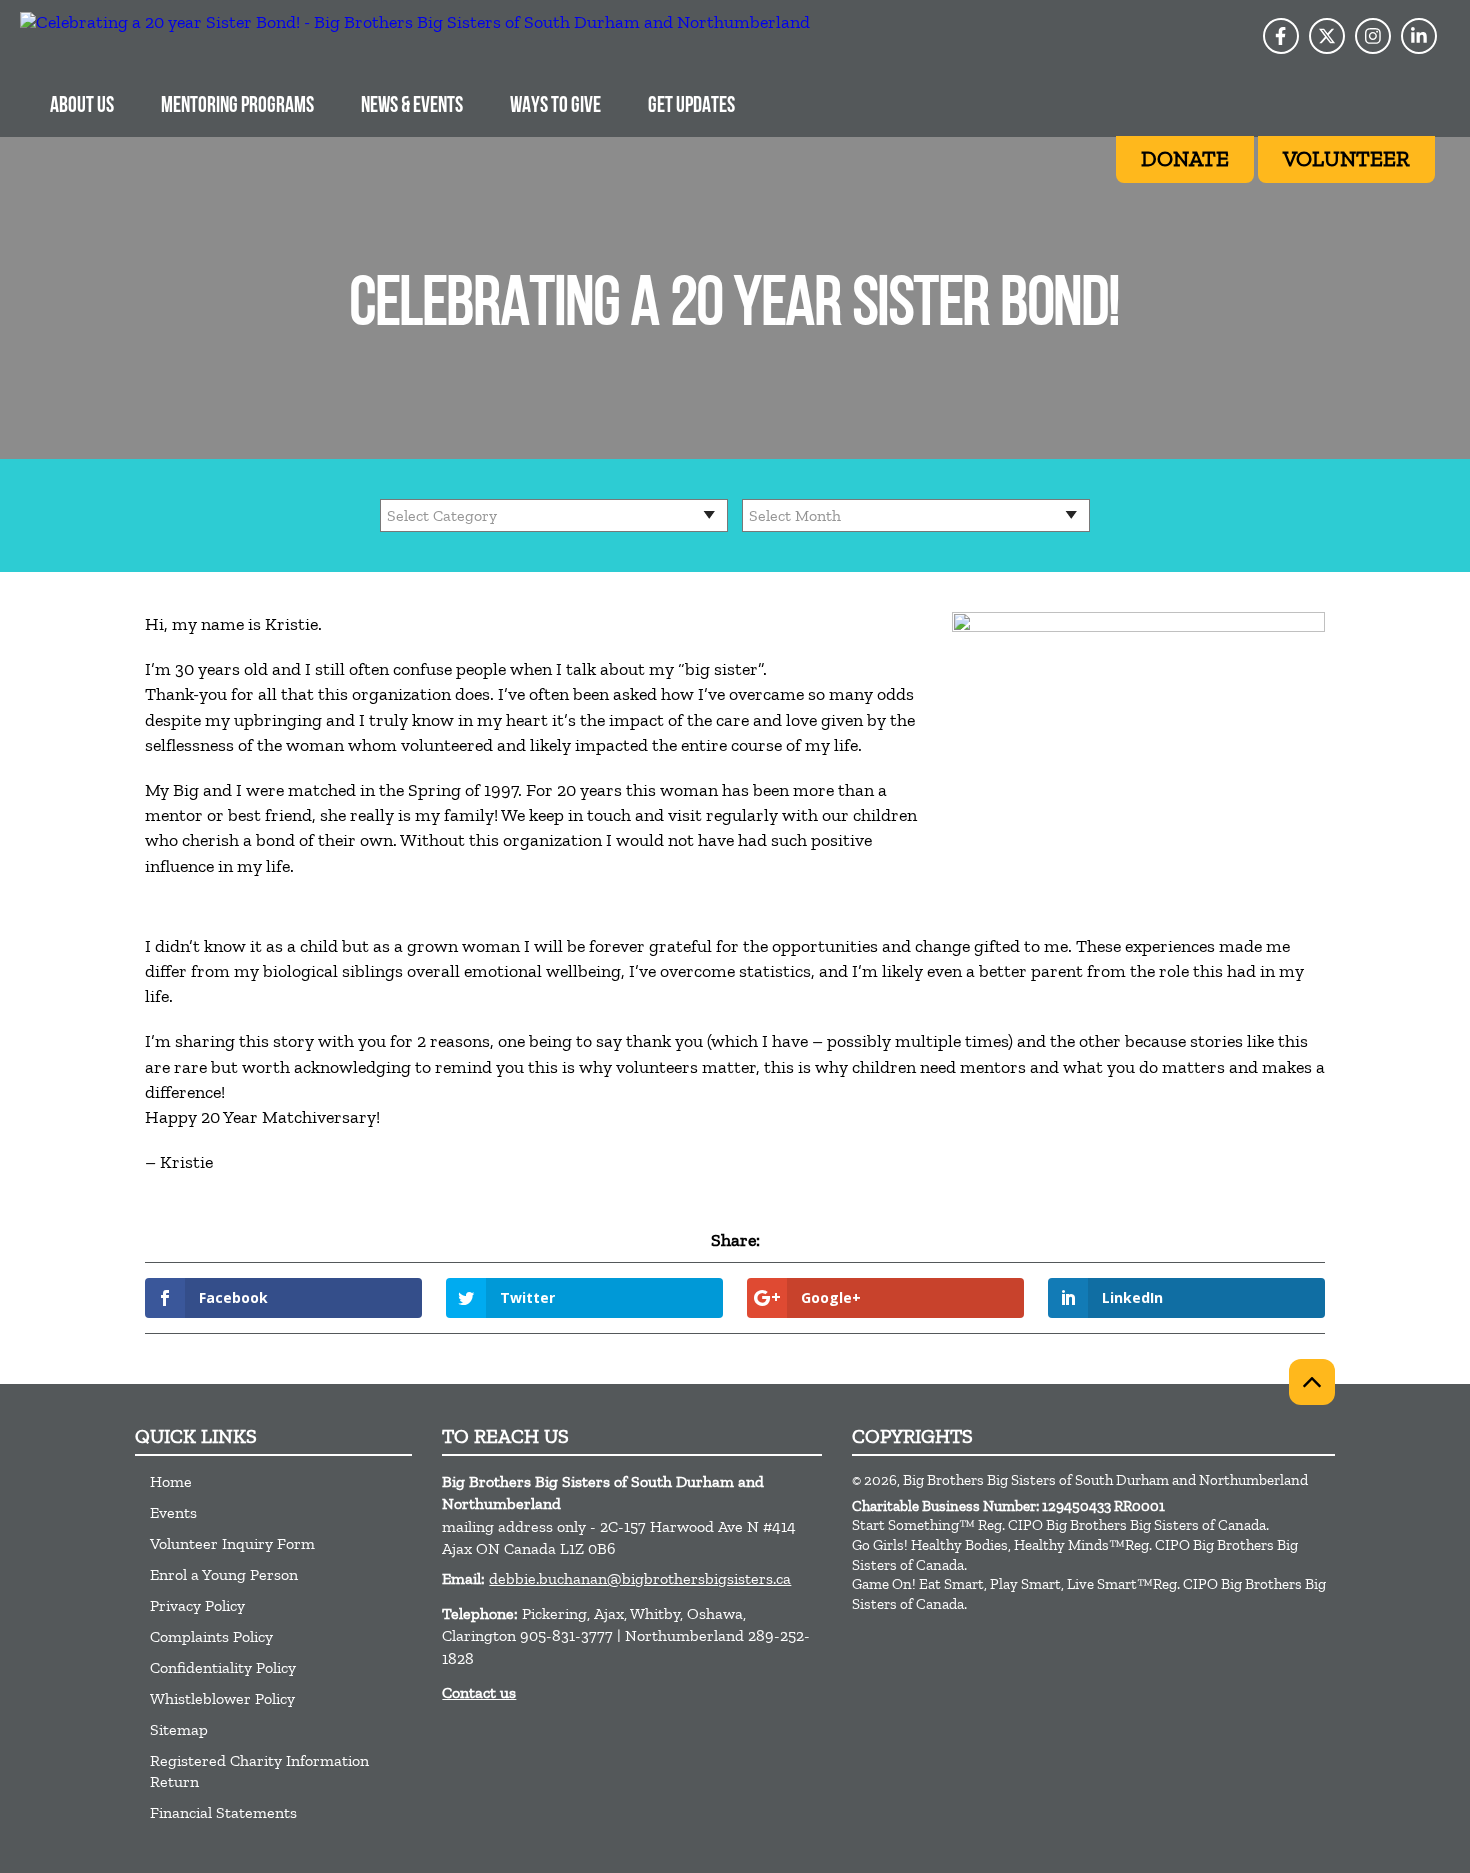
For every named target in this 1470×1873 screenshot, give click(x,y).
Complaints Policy (211, 1636)
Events (173, 1512)
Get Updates (691, 106)
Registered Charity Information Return (259, 1771)
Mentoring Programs (237, 106)
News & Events (412, 106)
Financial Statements (223, 1812)
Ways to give (555, 106)
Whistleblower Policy (222, 1698)
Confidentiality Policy (223, 1667)
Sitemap (179, 1729)
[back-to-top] (1312, 1382)
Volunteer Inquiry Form (232, 1543)
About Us (82, 106)
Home (171, 1481)
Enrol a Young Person (224, 1574)
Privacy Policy (197, 1605)
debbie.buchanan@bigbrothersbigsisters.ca (640, 1578)
